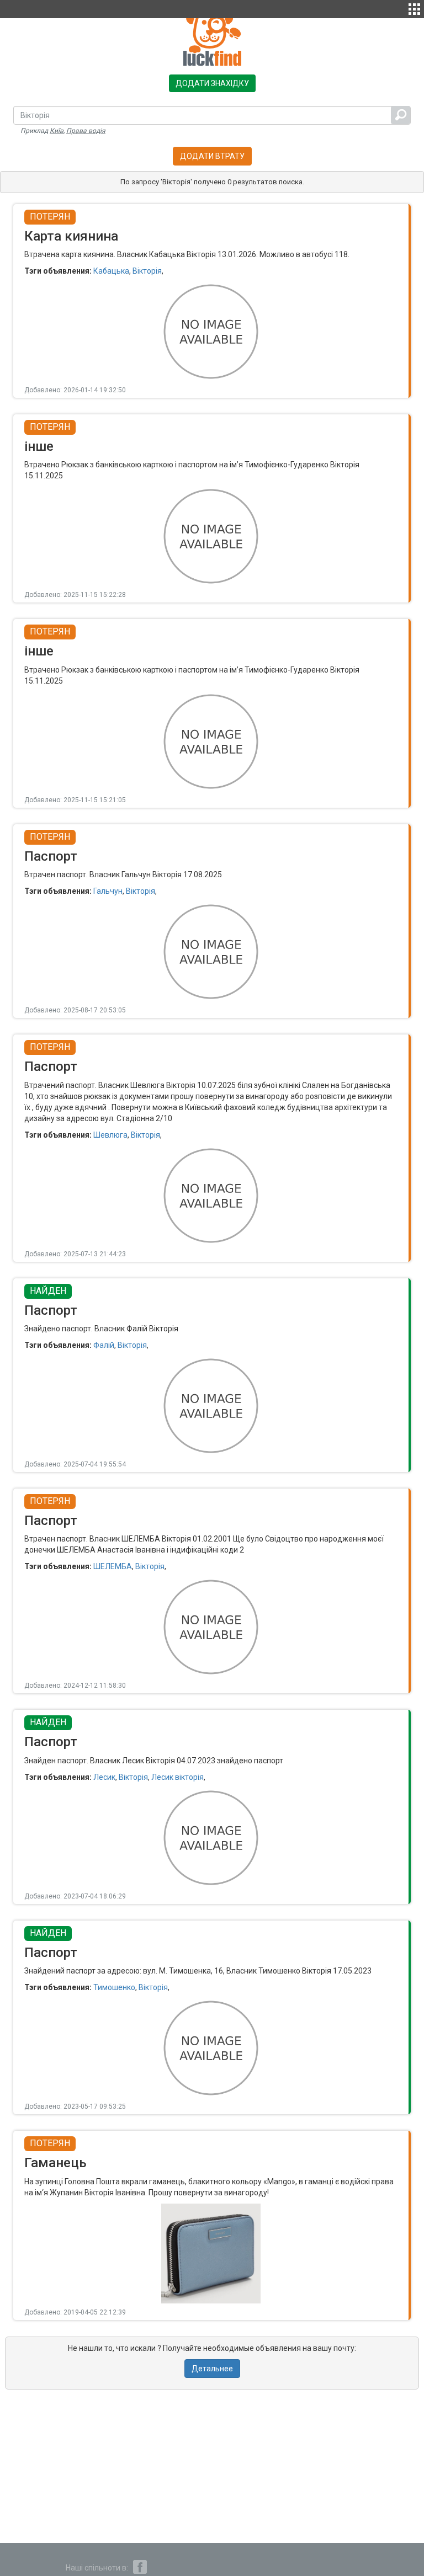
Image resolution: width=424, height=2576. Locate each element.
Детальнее (212, 2369)
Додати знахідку (212, 83)
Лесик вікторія (177, 1777)
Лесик (104, 1777)
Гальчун (108, 891)
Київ (57, 131)
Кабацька (111, 271)
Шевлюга (110, 1135)
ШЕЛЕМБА (113, 1566)
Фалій (104, 1345)
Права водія (86, 131)
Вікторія (147, 271)
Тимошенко (114, 1987)
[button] (414, 8)
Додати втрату (212, 156)
